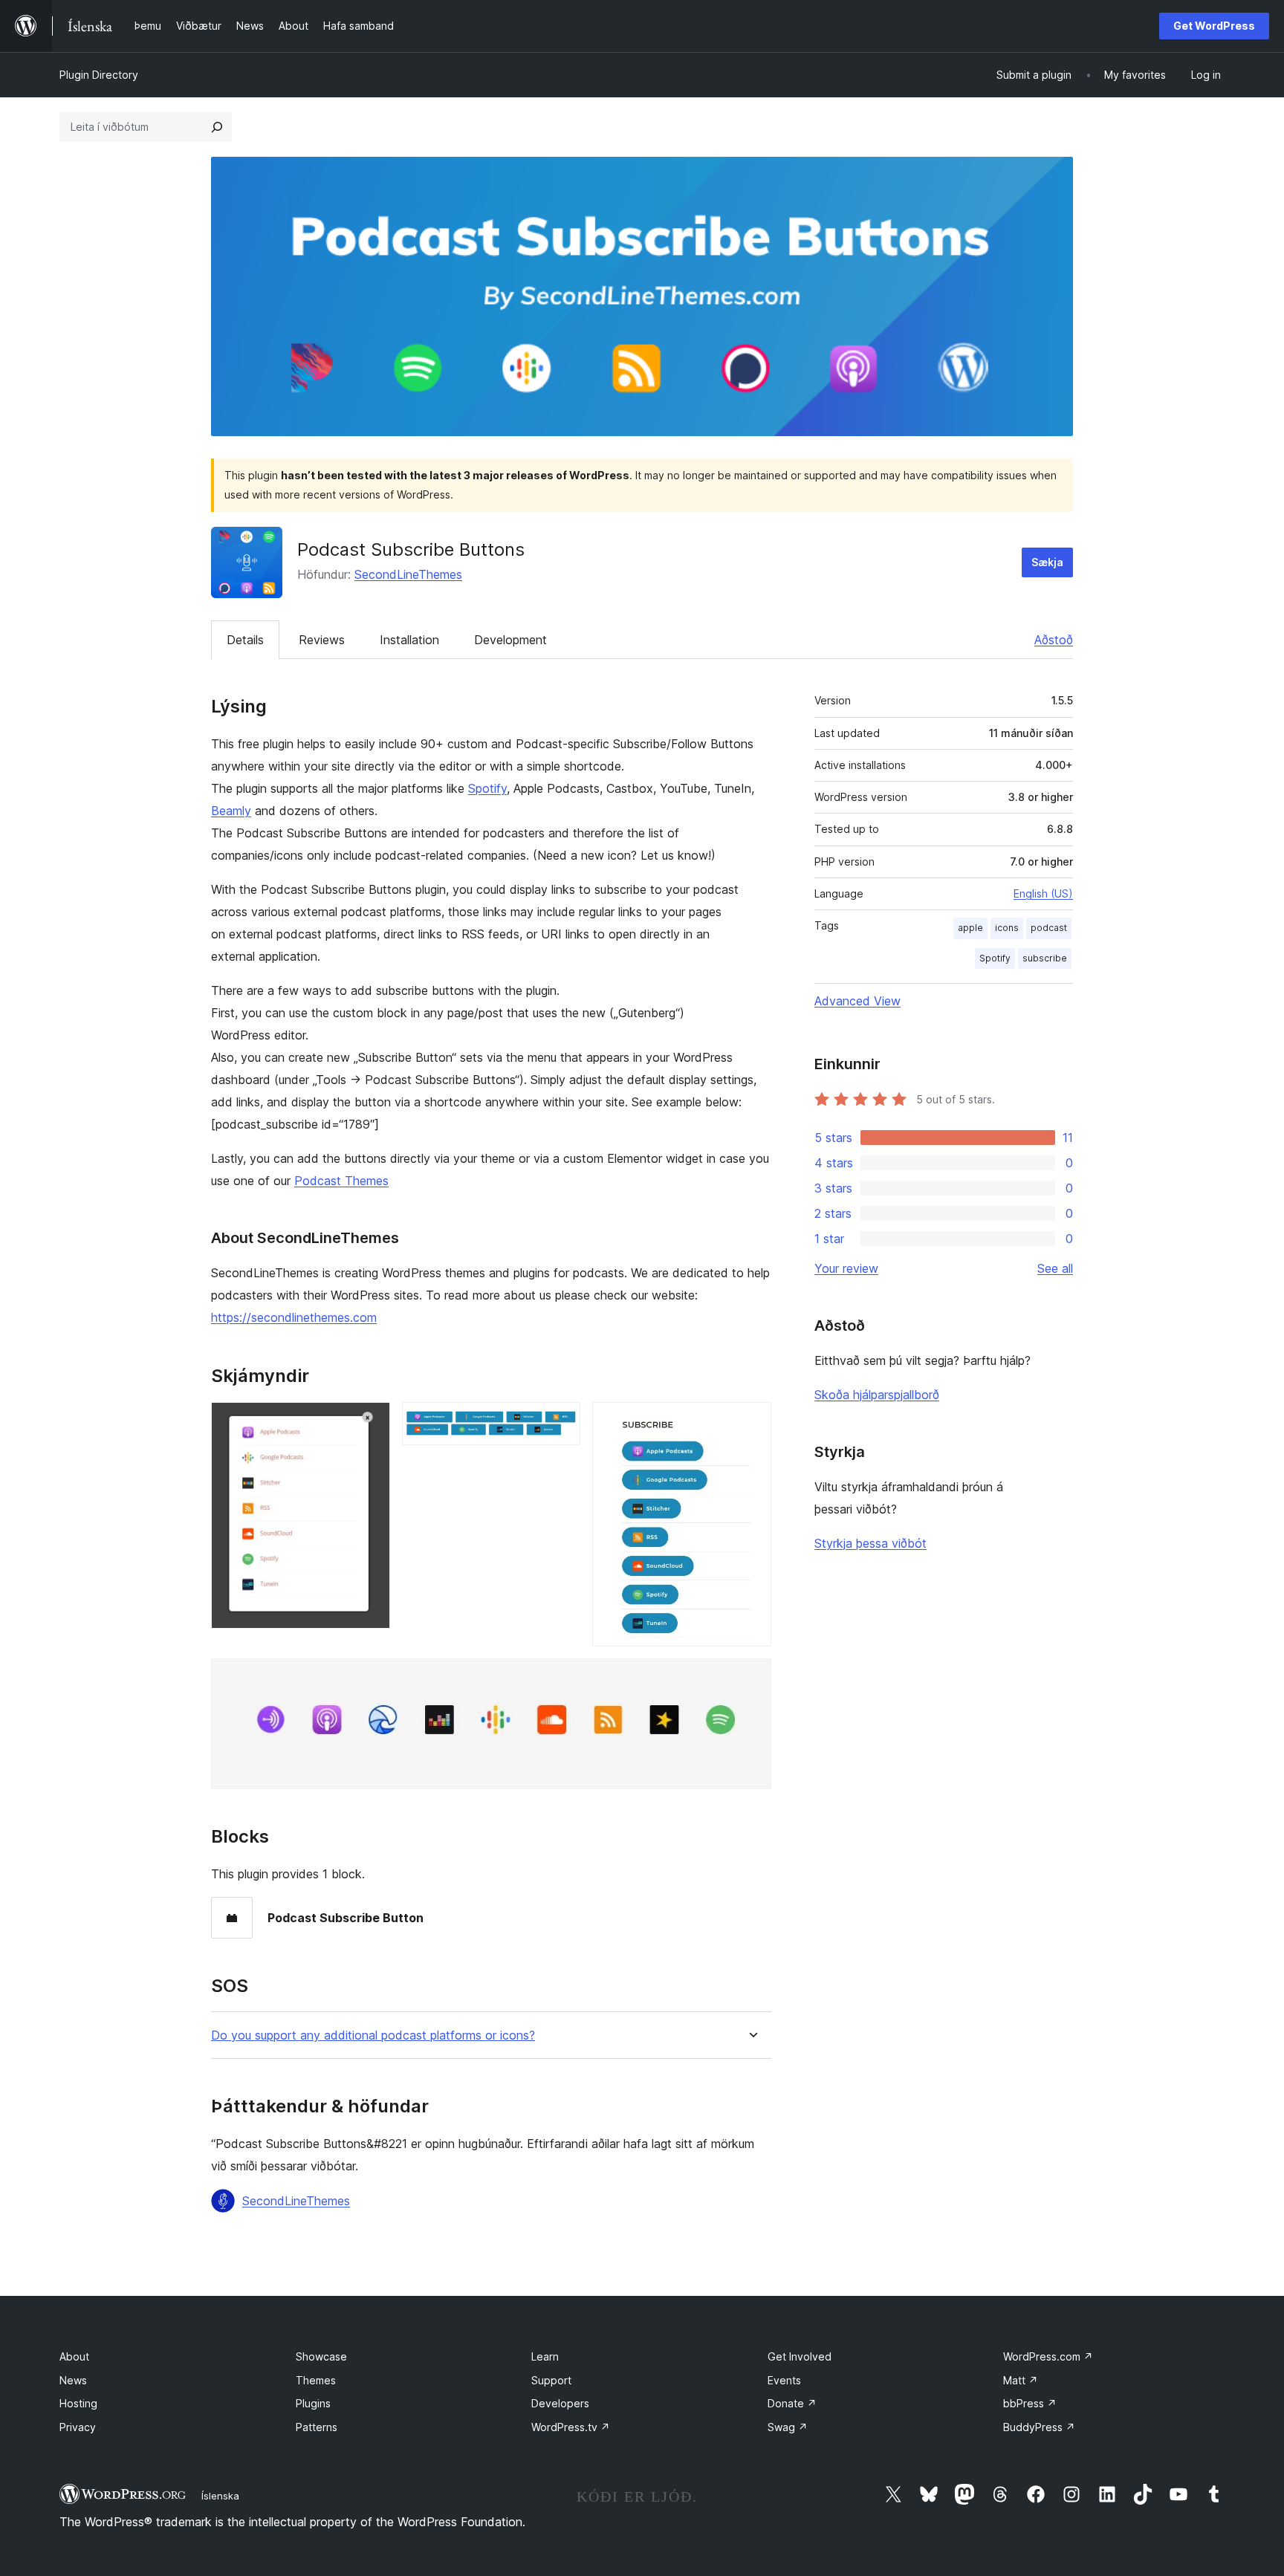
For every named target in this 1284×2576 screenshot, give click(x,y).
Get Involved (800, 2356)
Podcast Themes (341, 1181)
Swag (788, 2427)
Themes (316, 2380)
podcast (1049, 928)
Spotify (487, 788)
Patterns (317, 2427)
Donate (792, 2403)
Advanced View (857, 1001)
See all (1055, 1268)
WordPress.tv (571, 2427)
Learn (545, 2356)
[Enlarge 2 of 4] (560, 1422)
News (73, 2380)
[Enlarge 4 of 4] (751, 1678)
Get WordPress (1214, 26)
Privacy (78, 2427)
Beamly (231, 811)
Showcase (321, 2356)
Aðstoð (1054, 640)
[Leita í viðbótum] (217, 127)
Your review (846, 1268)
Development (510, 640)
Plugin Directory (99, 75)
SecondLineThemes (408, 574)
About (74, 2356)
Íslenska (220, 2496)
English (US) (1043, 893)
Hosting (78, 2403)
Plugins (313, 2403)
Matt (1021, 2380)
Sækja (1047, 562)
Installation (409, 640)
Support (551, 2380)
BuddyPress (1039, 2427)
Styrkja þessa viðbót (870, 1543)
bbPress (1030, 2403)
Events (784, 2380)
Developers (560, 2403)
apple (970, 928)
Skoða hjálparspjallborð (877, 1395)
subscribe (1045, 958)
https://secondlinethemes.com (294, 1317)
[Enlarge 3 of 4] (751, 1422)
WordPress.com (1048, 2356)
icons (1007, 928)
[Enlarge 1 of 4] (370, 1422)
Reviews (322, 640)
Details (245, 640)
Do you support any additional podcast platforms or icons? (373, 2035)
